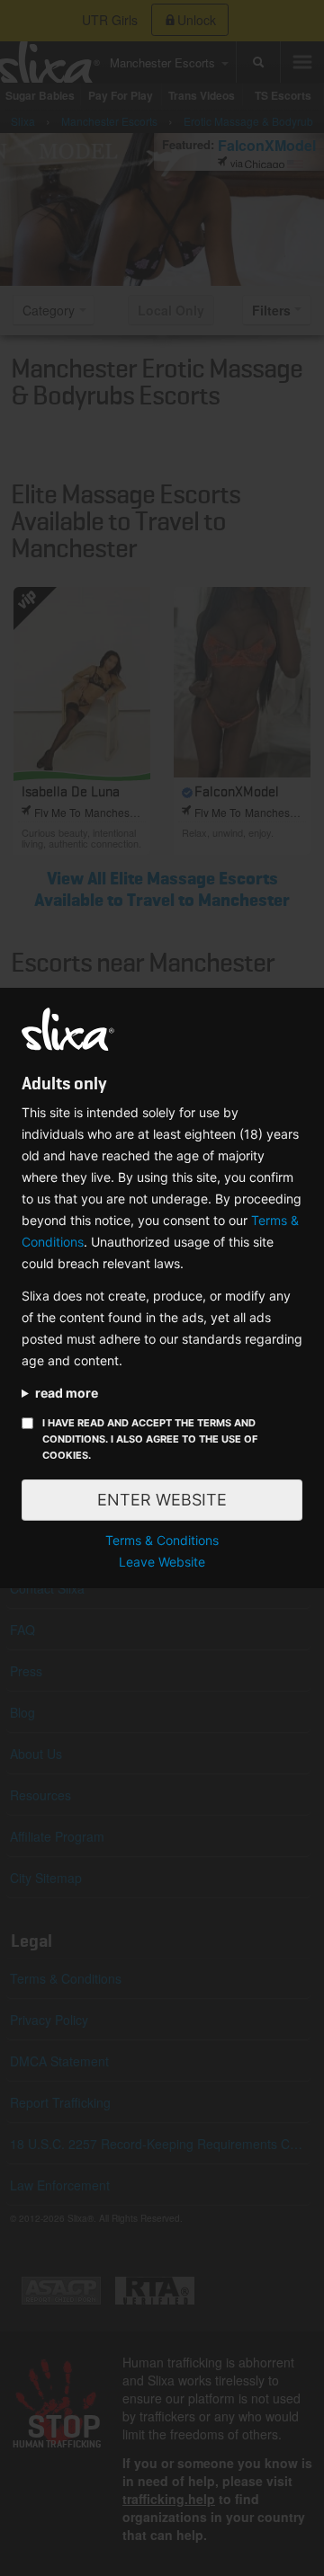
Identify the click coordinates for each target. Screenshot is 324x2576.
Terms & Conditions (162, 1540)
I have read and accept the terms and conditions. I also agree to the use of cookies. (150, 1439)
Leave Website (162, 1562)
